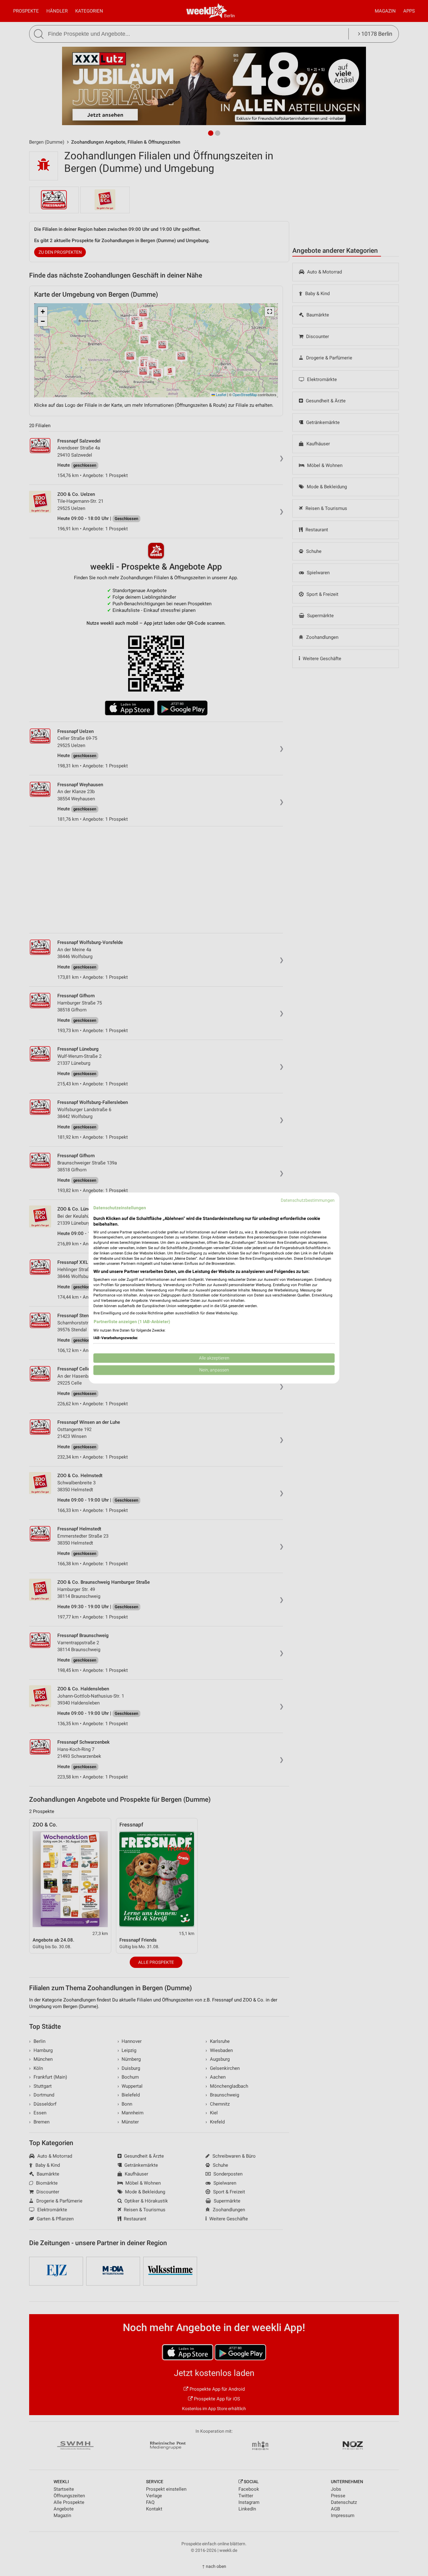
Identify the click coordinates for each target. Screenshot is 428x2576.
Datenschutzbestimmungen (308, 1200)
